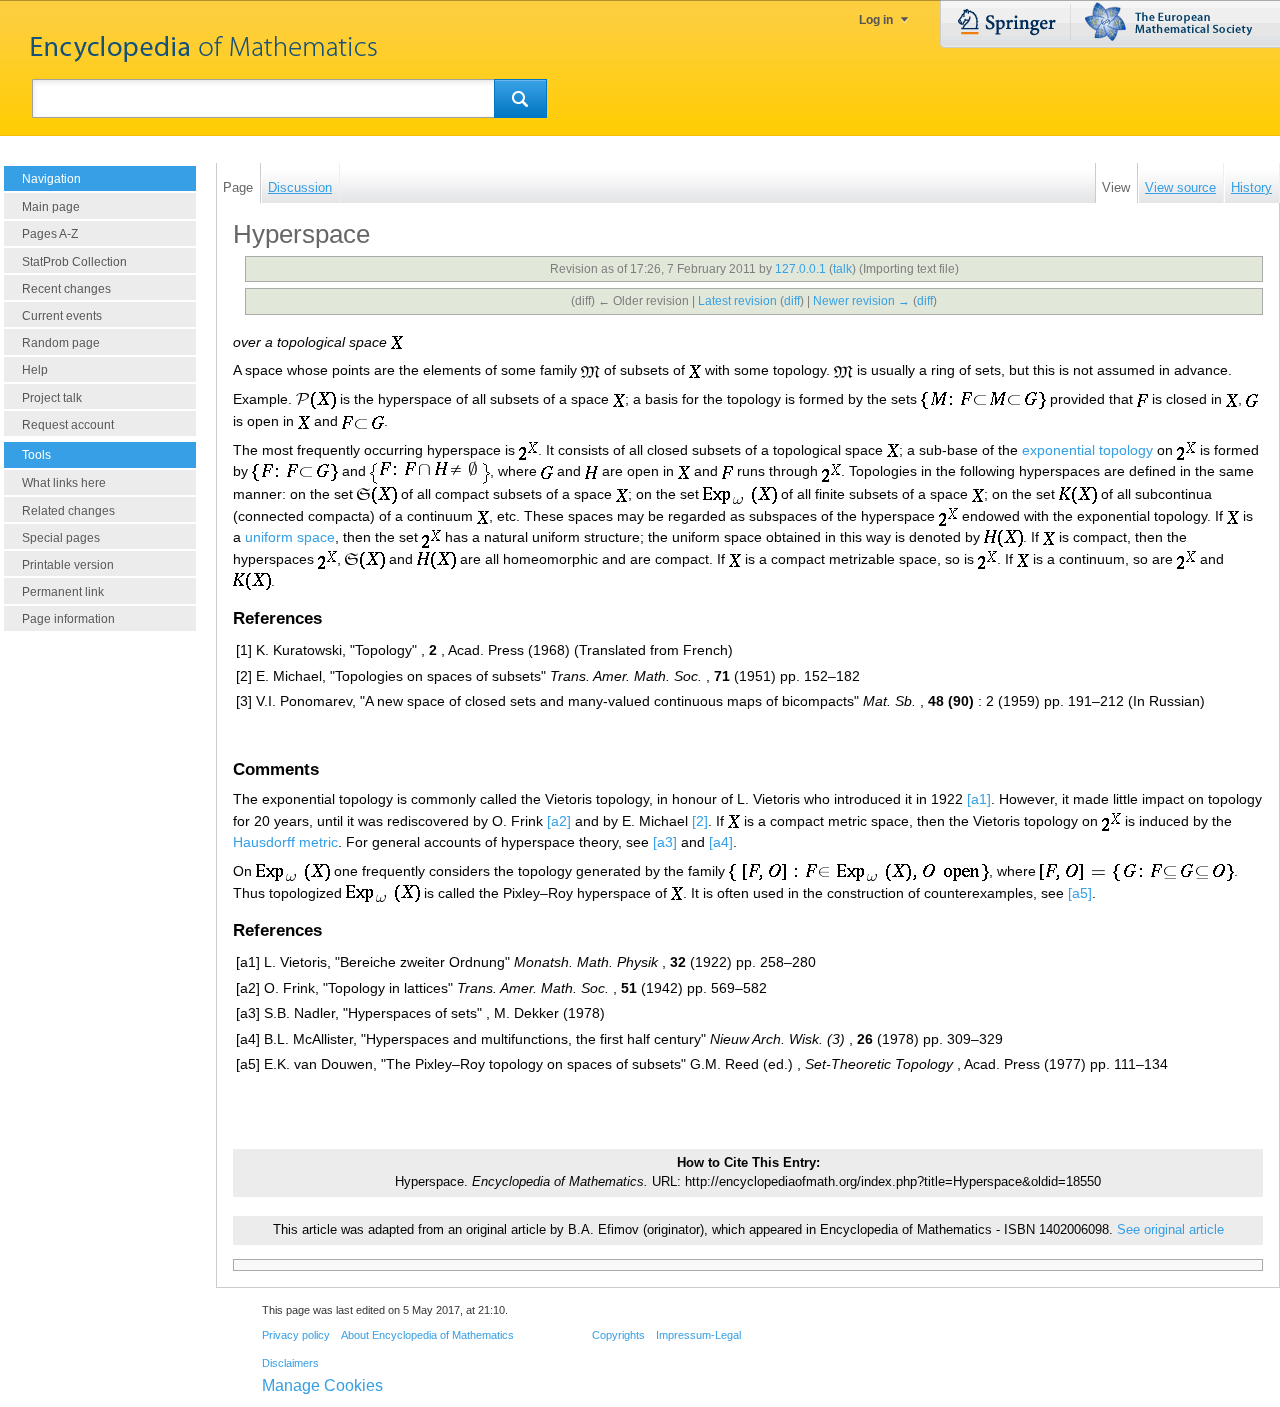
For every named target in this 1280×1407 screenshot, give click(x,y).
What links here (64, 483)
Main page (51, 207)
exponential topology (1087, 450)
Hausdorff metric (285, 842)
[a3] (665, 842)
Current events (62, 316)
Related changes (68, 511)
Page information (68, 619)
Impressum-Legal (698, 1335)
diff (792, 301)
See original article (1170, 1230)
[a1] (979, 799)
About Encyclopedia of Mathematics (427, 1335)
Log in (876, 20)
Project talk (52, 398)
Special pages (61, 538)
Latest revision (737, 301)
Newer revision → (861, 301)
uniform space (290, 537)
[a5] (1080, 893)
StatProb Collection (74, 262)
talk (842, 269)
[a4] (721, 842)
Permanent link (63, 592)
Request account (68, 425)
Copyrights (618, 1335)
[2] (700, 821)
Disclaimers (290, 1363)
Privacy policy (296, 1335)
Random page (61, 343)
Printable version (68, 565)
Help (35, 370)
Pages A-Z (50, 234)
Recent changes (66, 289)
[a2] (559, 821)
